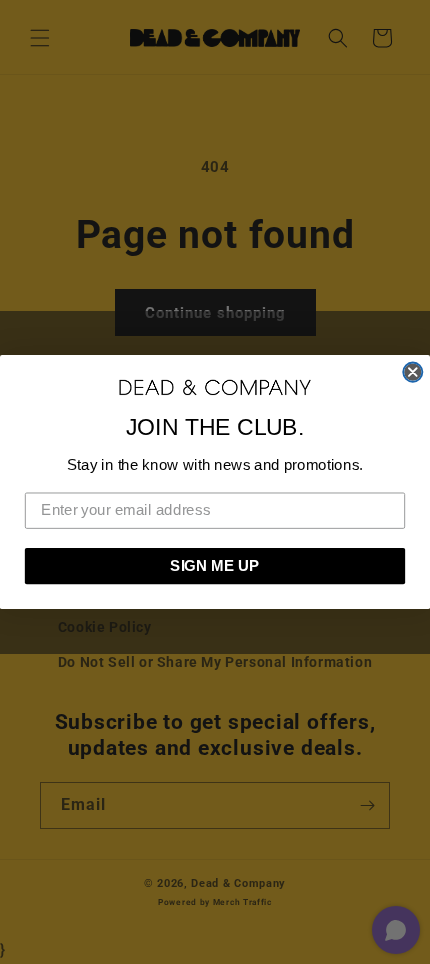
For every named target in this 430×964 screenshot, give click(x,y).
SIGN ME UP (215, 566)
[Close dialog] (412, 371)
